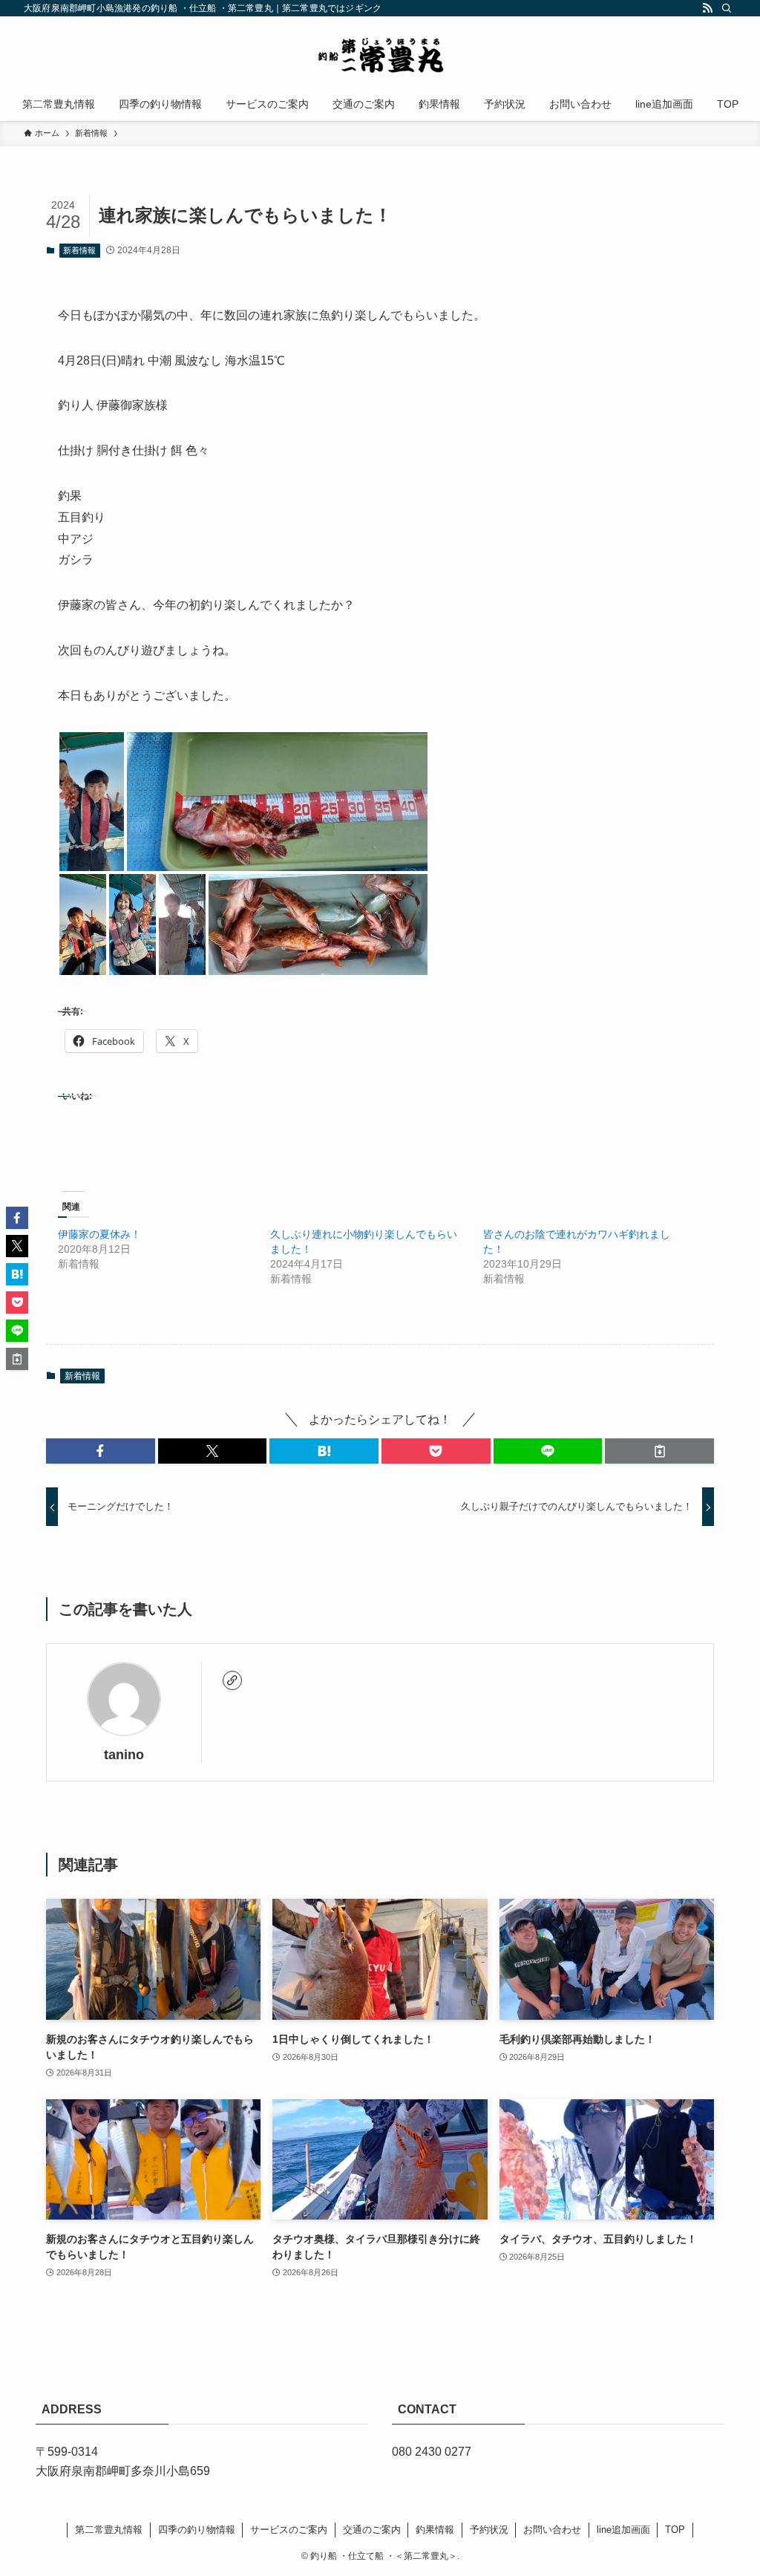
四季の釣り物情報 (197, 2530)
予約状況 (489, 2530)
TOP (675, 2530)
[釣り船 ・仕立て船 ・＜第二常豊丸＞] (380, 55)
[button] (92, 802)
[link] (232, 1680)
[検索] (727, 8)
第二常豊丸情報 (109, 2530)
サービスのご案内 (289, 2530)
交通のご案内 (372, 2530)
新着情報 (79, 250)
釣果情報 (435, 2530)
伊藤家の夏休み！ (99, 1234)
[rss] (707, 8)
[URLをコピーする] (659, 1451)
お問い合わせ (552, 2530)
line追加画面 (623, 2530)
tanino (124, 1755)
